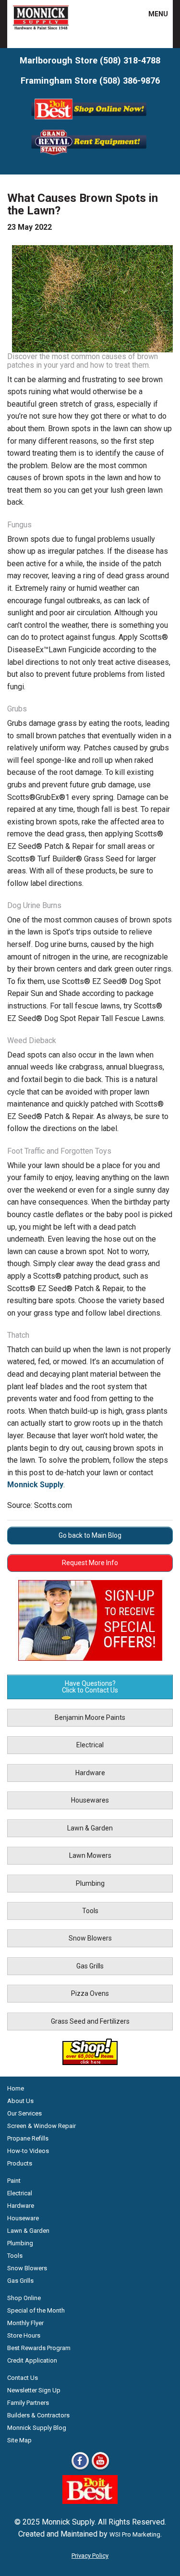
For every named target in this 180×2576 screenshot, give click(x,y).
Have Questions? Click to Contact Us (90, 1687)
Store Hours (24, 2335)
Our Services (24, 2113)
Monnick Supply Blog (37, 2428)
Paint (14, 2181)
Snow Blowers (90, 1938)
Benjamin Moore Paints (90, 1717)
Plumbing (90, 1883)
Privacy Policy (90, 2556)
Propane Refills (28, 2138)
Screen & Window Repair (42, 2126)
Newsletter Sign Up (34, 2390)
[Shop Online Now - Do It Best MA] (90, 121)
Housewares (90, 1800)
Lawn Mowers (90, 1855)
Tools (90, 1911)
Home (16, 2088)
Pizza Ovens (90, 1993)
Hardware (90, 1773)
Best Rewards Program (39, 2348)
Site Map (19, 2440)
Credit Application (32, 2360)
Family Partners (28, 2403)
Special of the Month (36, 2310)
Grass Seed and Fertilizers (90, 2021)
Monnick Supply (35, 1485)
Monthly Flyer (25, 2323)
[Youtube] (100, 2469)
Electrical (90, 1745)
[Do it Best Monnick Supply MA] (90, 2501)
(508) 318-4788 (130, 60)
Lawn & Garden (90, 1828)
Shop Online (24, 2298)
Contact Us (23, 2378)
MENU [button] (152, 14)
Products (20, 2163)
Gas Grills (90, 1966)
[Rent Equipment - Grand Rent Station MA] (90, 154)
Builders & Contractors (38, 2415)
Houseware (23, 2218)
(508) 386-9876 (130, 81)
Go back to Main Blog (90, 1535)
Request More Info (90, 1563)
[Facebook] (80, 2469)
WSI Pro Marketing (135, 2534)
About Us (20, 2101)
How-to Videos (28, 2151)
